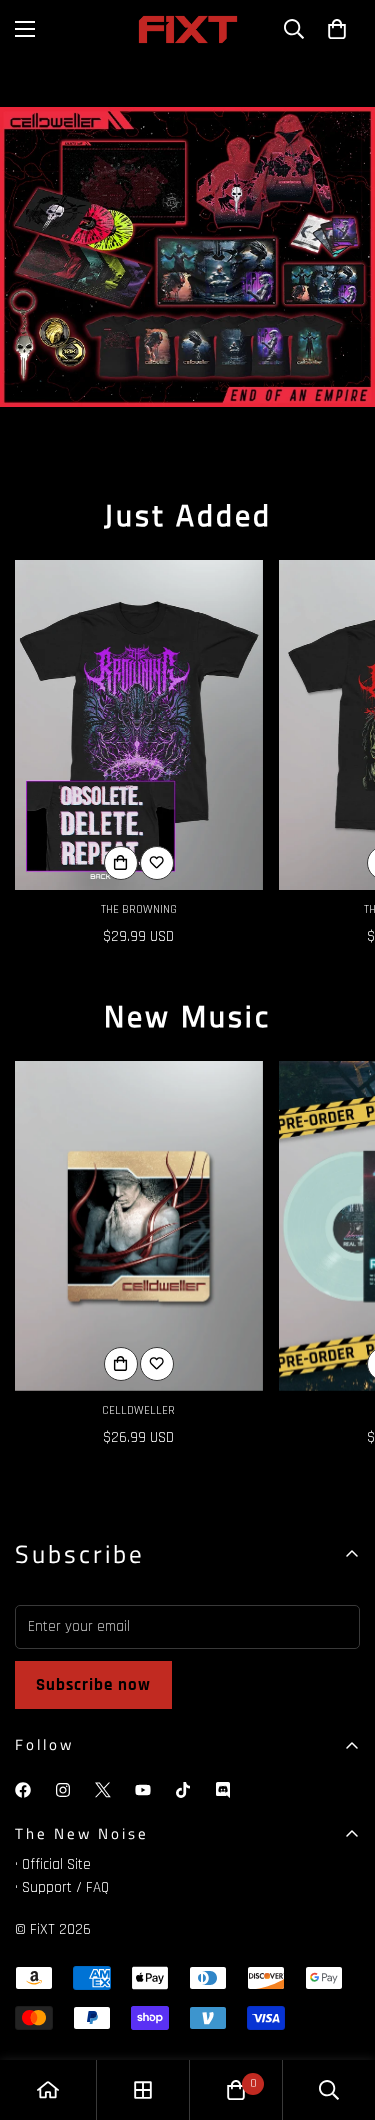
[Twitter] (103, 1790)
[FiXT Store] (188, 29)
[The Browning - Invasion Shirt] (139, 725)
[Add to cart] (121, 1364)
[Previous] (168, 427)
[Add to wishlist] (157, 863)
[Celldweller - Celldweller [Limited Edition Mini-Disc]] (139, 1226)
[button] (337, 29)
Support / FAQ (65, 1887)
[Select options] (121, 863)
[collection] (143, 2090)
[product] (48, 2090)
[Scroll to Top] (339, 2014)
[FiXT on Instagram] (63, 1790)
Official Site (56, 1864)
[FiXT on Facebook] (23, 1790)
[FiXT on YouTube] (143, 1790)
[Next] (208, 427)
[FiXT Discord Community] (223, 1790)
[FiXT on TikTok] (183, 1790)
